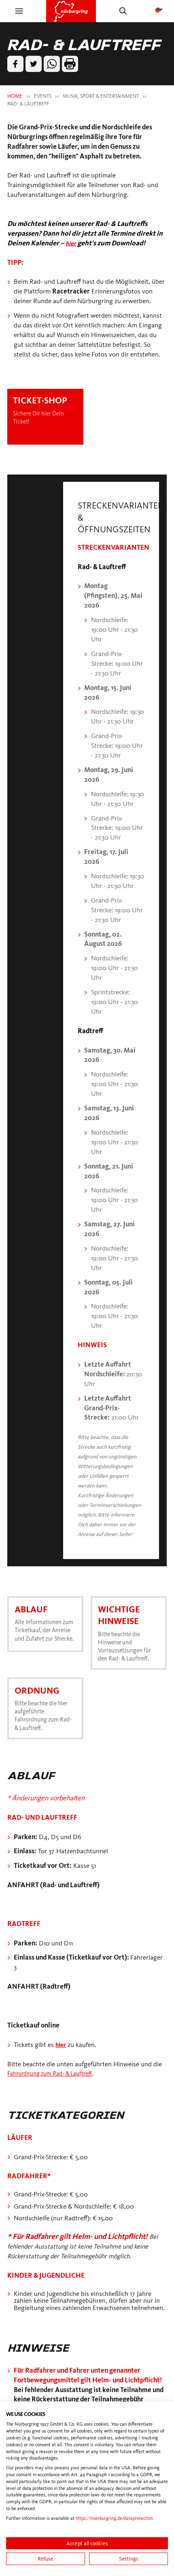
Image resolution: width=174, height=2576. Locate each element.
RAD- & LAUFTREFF (28, 104)
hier (62, 2053)
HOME (15, 96)
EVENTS (43, 96)
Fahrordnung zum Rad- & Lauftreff (56, 2082)
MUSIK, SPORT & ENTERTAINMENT (101, 96)
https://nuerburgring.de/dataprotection (114, 2518)
